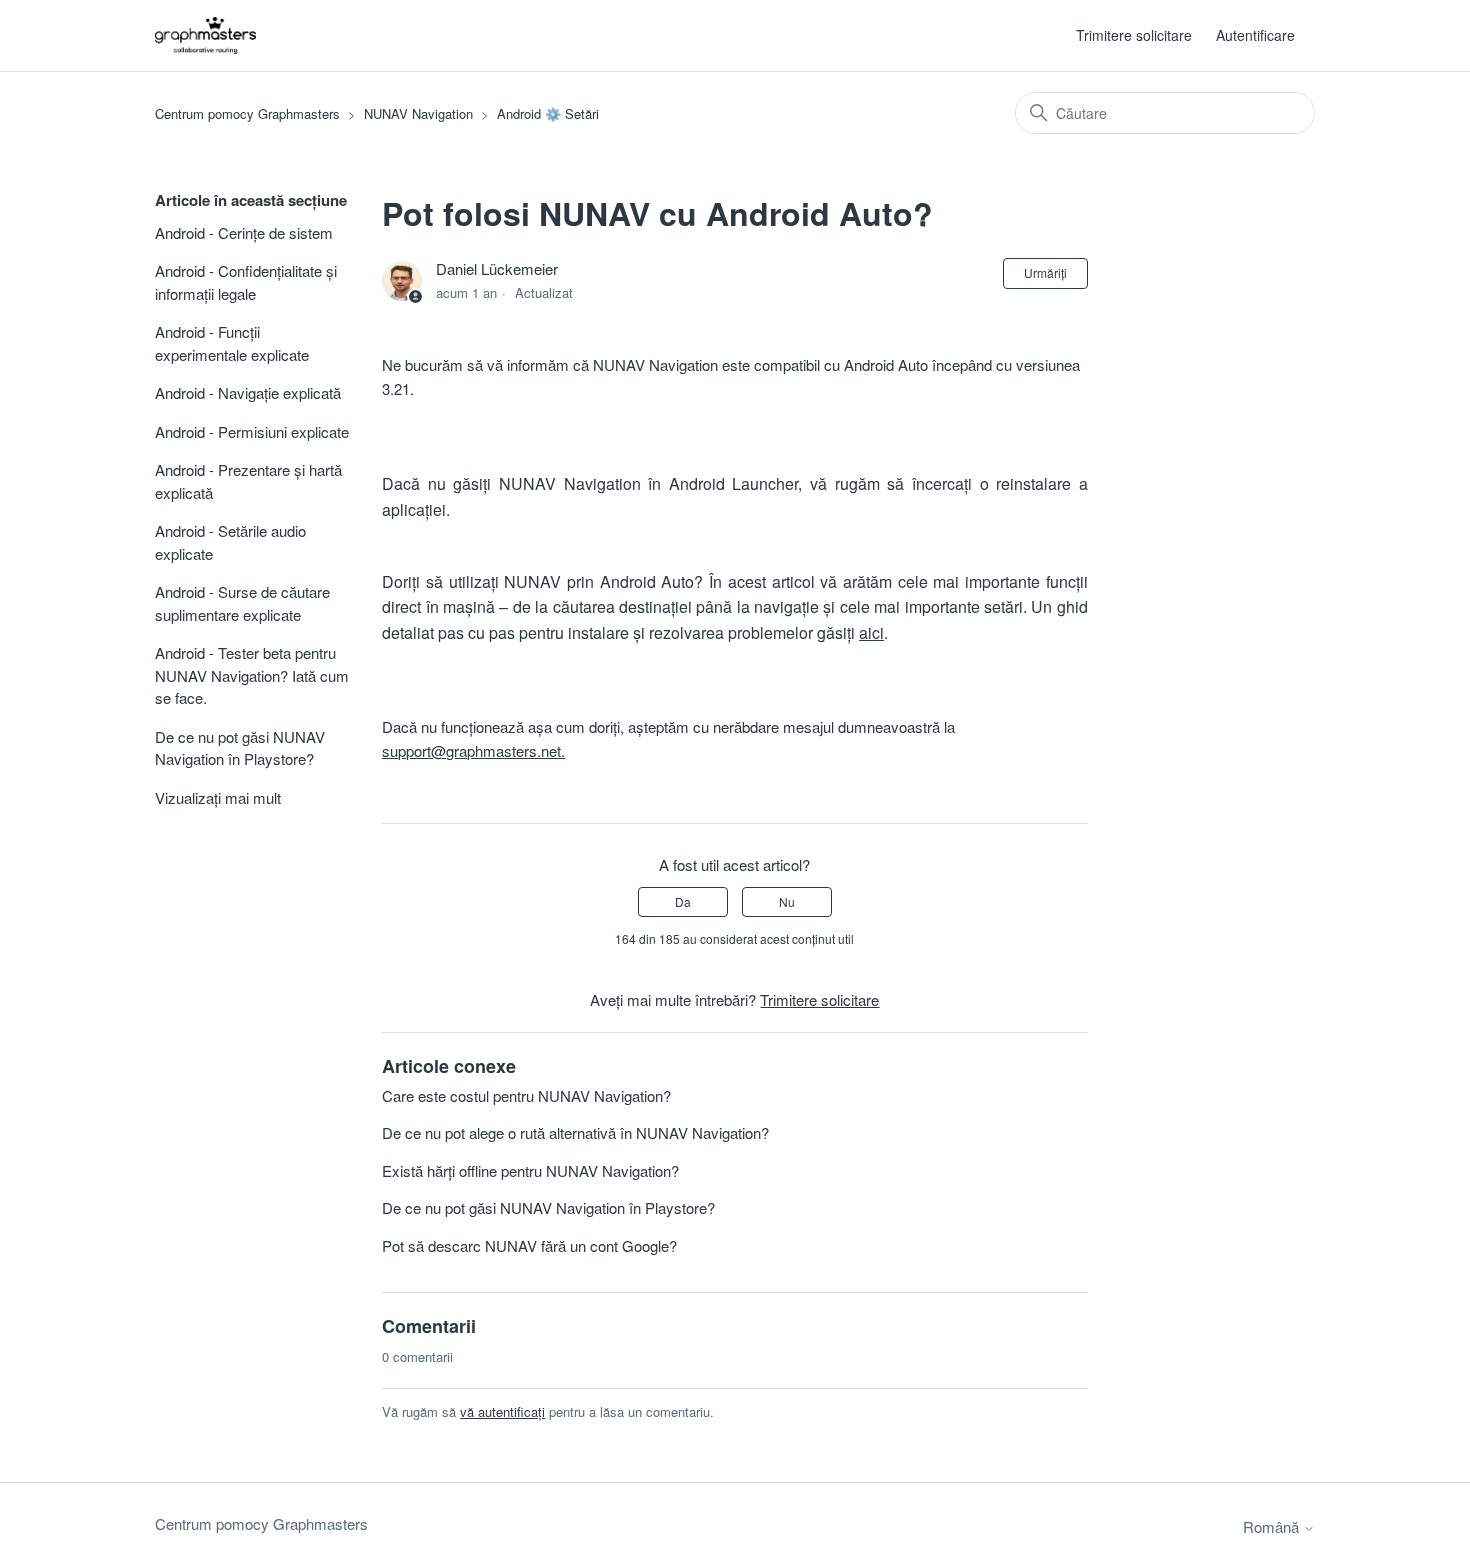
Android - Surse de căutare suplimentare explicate (242, 603)
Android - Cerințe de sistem (244, 232)
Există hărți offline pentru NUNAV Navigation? (530, 1170)
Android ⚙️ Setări (548, 113)
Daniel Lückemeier (497, 268)
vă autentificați (502, 1411)
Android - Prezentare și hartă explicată (248, 481)
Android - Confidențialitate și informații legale (246, 282)
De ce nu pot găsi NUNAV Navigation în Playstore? (240, 748)
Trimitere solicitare (1134, 35)
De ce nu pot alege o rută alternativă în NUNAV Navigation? (575, 1132)
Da (683, 901)
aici (871, 632)
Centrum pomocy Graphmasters (247, 113)
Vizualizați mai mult (218, 797)
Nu (787, 901)
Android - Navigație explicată (248, 392)
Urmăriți (1045, 272)
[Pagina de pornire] (205, 35)
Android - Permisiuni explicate (252, 431)
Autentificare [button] (1255, 35)
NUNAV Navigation (418, 113)
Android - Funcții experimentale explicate (232, 343)
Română (1273, 1526)
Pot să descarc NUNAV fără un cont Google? (529, 1245)
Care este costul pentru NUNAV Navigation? (526, 1095)
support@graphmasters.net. (473, 750)
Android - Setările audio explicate (230, 542)
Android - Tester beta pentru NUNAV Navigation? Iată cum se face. (252, 675)
